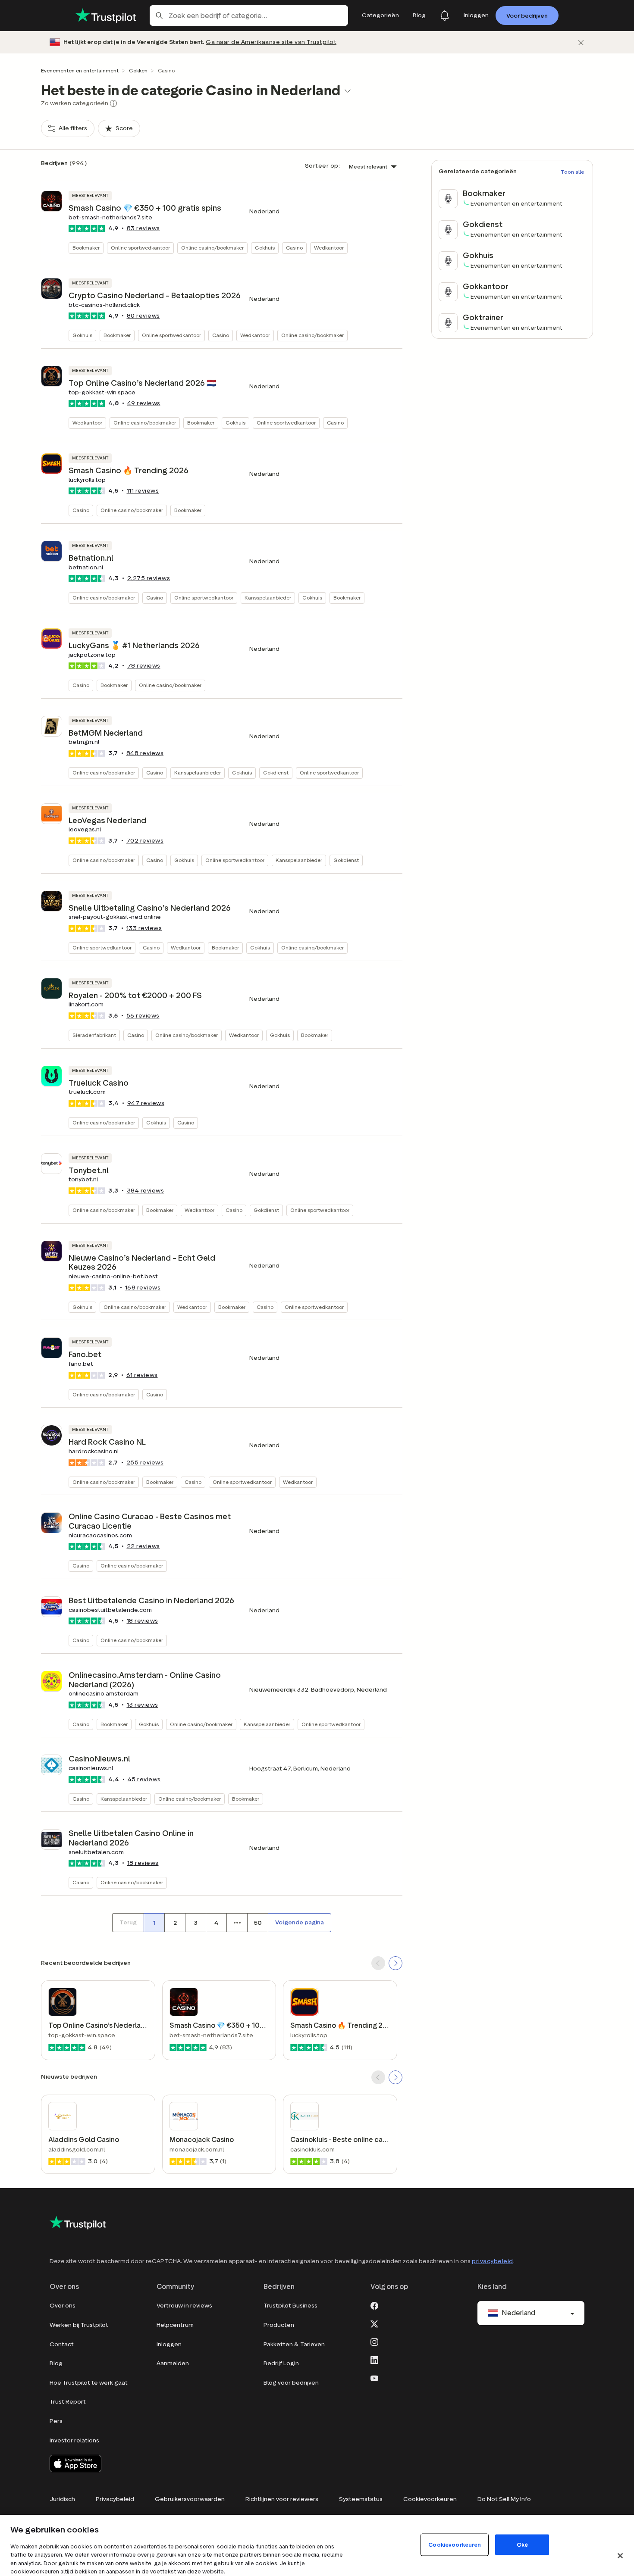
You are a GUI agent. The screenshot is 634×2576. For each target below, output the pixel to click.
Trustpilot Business (290, 2306)
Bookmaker (86, 248)
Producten (279, 2325)
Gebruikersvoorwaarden (190, 2499)
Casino (294, 248)
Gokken (138, 70)
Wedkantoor (329, 248)
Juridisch (62, 2499)
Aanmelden (173, 2363)
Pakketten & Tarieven (294, 2344)
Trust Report (68, 2402)
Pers (56, 2421)
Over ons (63, 2306)
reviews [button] (143, 228)
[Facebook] (374, 2305)
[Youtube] (374, 2377)
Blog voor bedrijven (291, 2383)
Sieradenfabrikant (94, 1035)
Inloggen (169, 2344)
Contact (62, 2344)
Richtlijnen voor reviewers (282, 2499)
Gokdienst (276, 773)
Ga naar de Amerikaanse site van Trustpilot (271, 42)
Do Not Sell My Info (504, 2499)
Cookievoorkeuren (430, 2499)
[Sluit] (620, 2556)
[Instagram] (374, 2341)
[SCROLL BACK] (378, 1963)
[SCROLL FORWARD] (395, 1963)
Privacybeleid (115, 2499)
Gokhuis (265, 248)
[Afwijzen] (581, 42)
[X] (374, 2323)
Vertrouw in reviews (184, 2306)
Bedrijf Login (281, 2363)
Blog (56, 2363)
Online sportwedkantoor (140, 248)
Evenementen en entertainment (80, 70)
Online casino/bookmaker (212, 248)
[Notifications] (445, 16)
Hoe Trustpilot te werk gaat (89, 2383)
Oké (522, 2544)
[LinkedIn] (374, 2359)
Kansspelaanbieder (268, 598)
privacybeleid (493, 2261)
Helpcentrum (175, 2325)
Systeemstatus (361, 2499)
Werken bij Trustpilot (79, 2325)
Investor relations (74, 2440)
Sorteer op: (323, 166)
